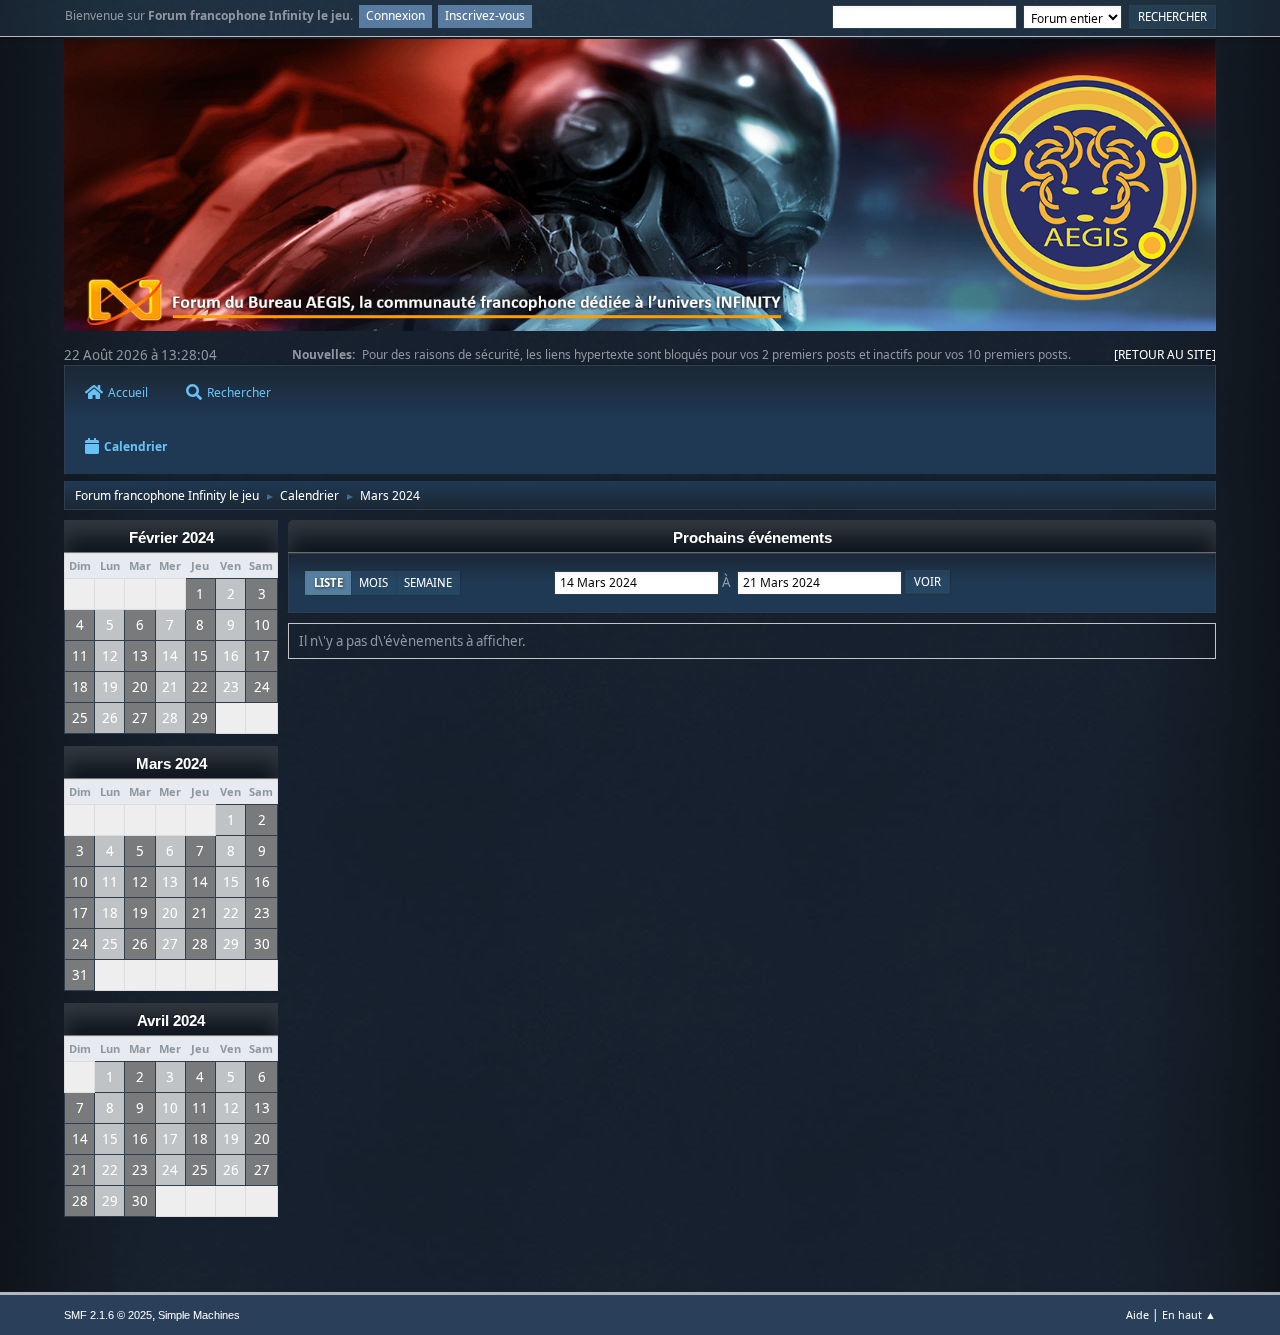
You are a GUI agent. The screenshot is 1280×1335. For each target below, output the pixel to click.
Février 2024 (171, 538)
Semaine (428, 582)
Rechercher (239, 392)
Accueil (128, 392)
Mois (373, 582)
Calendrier (135, 446)
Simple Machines (199, 1315)
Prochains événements (752, 538)
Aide (1137, 1314)
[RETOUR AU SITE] (1165, 354)
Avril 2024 (171, 1021)
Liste (328, 582)
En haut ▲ (1189, 1314)
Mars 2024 (171, 764)
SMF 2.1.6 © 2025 (108, 1315)
